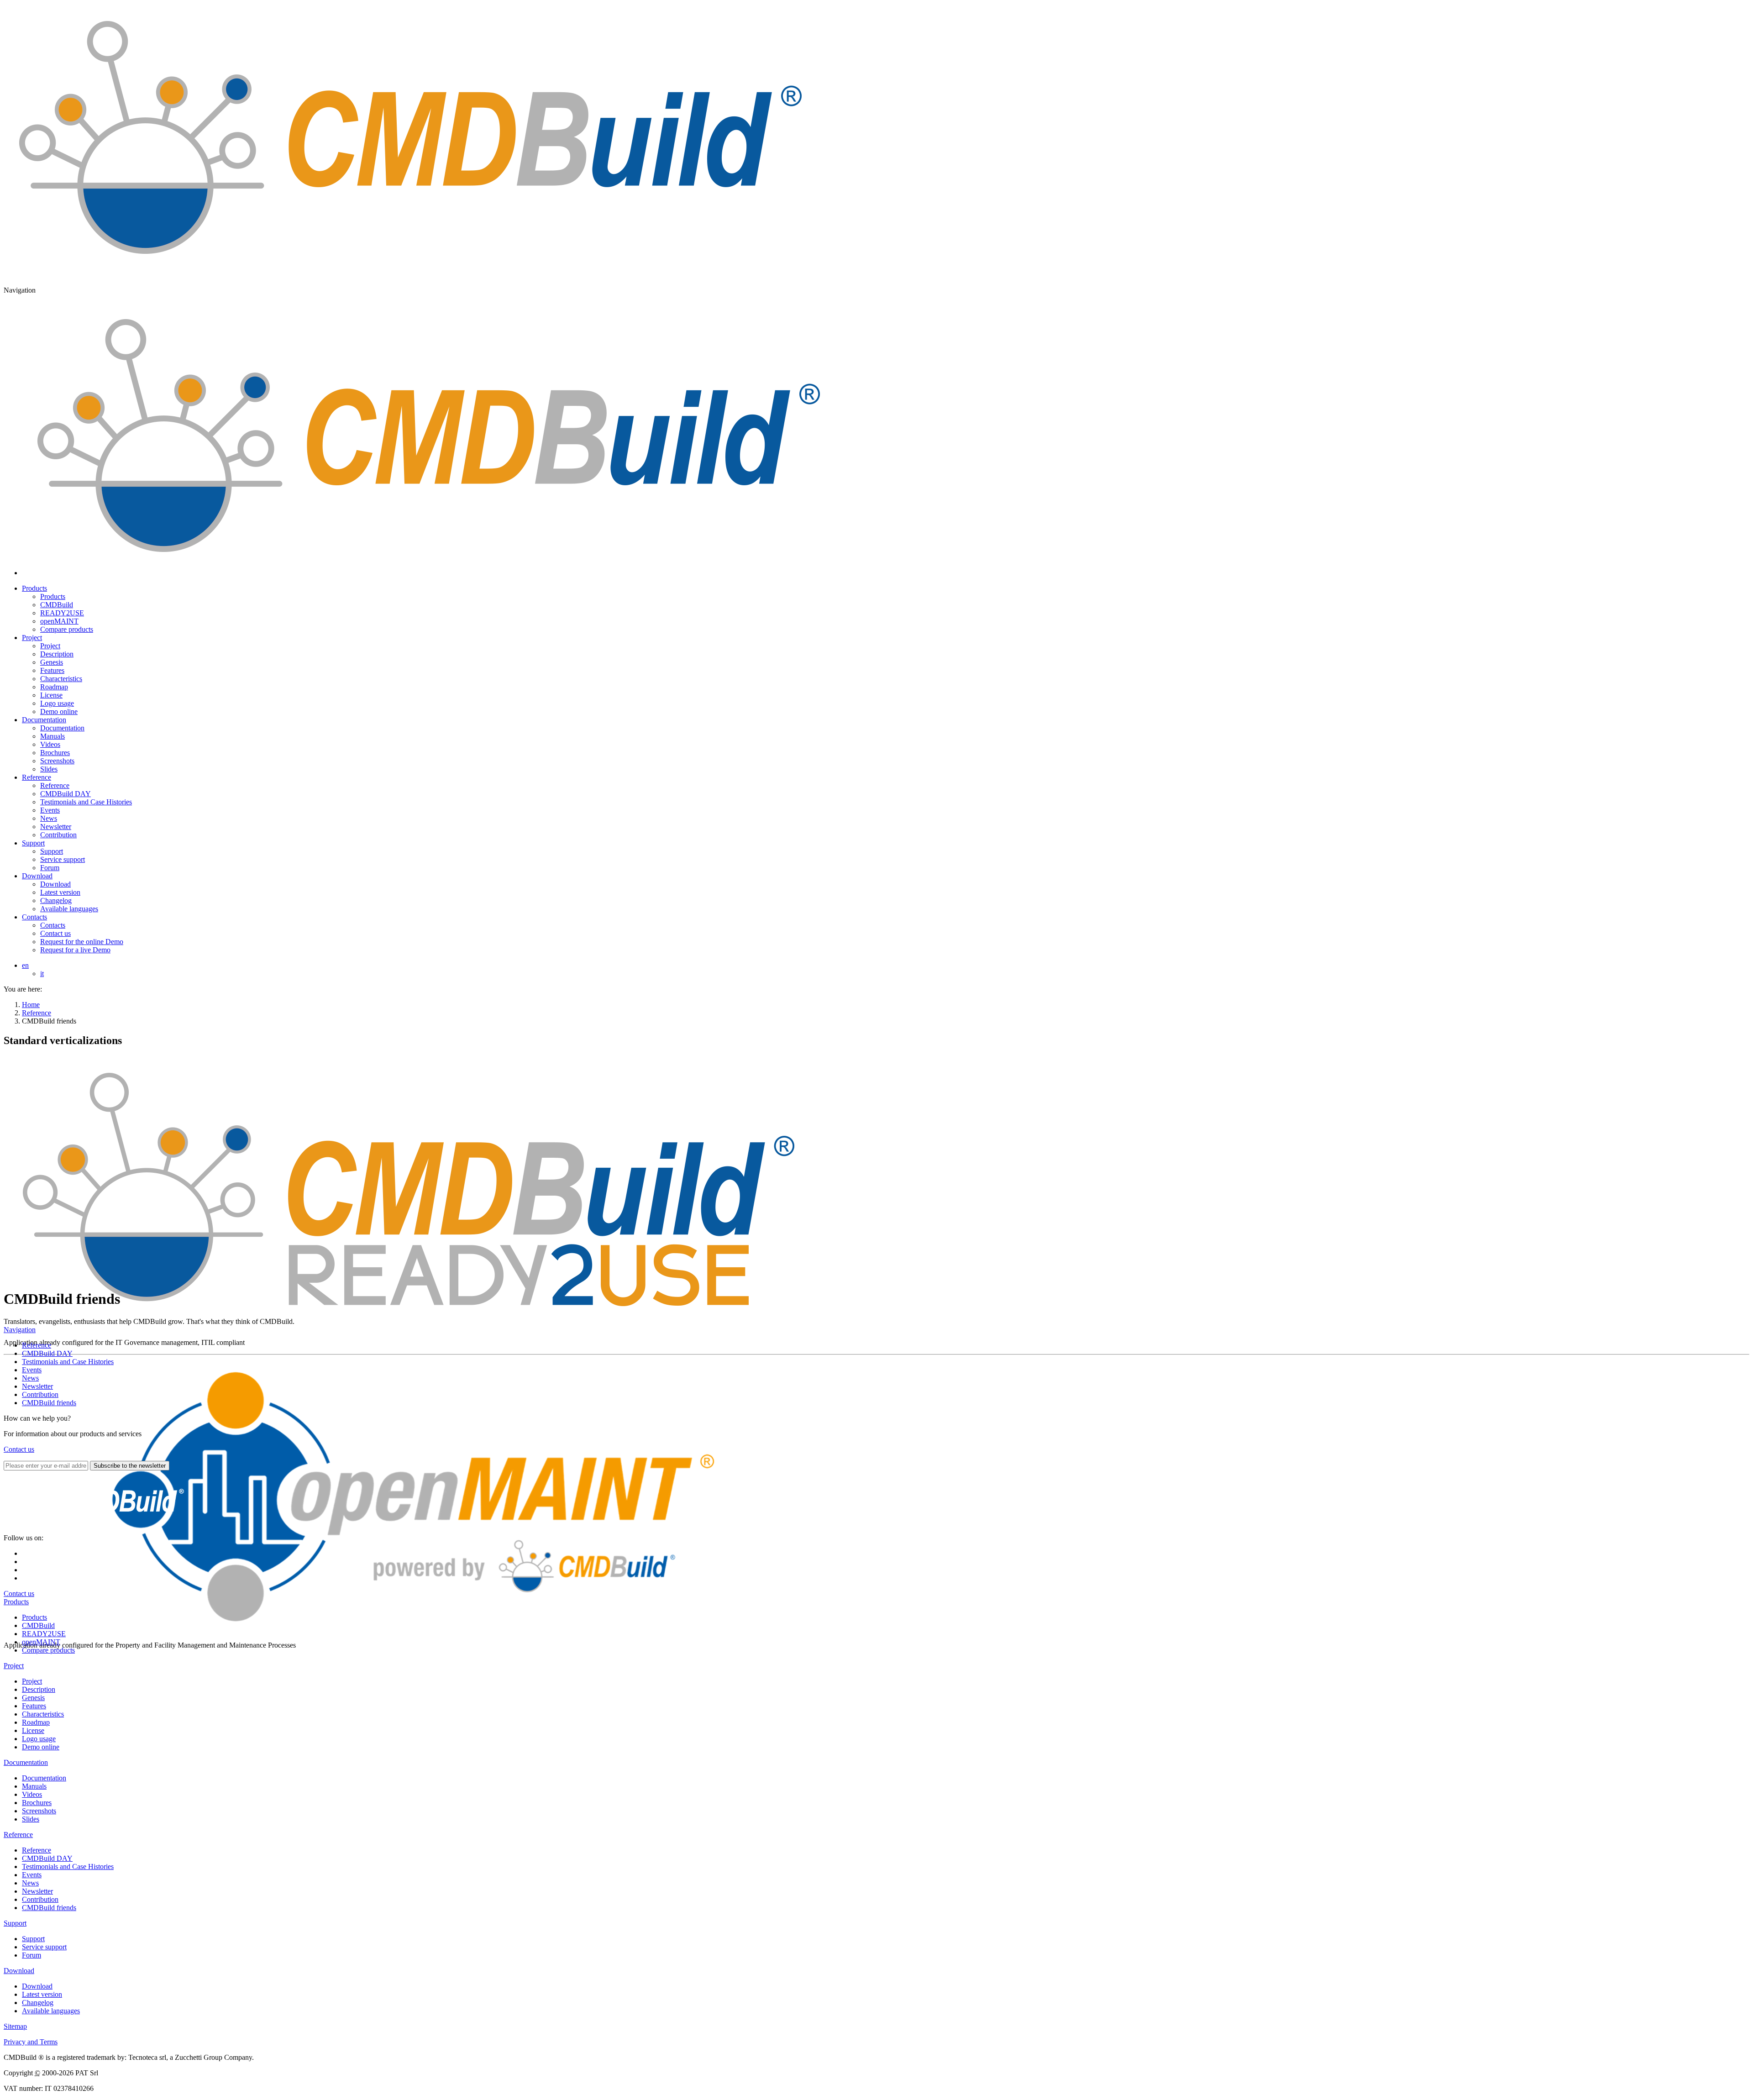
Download (37, 876)
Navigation (20, 1330)
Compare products (48, 1650)
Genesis (33, 1698)
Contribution (40, 1394)
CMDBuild (38, 1625)
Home (31, 1005)
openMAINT (41, 1642)
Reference (37, 777)
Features (34, 1706)
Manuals (34, 1786)
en (25, 965)
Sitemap (15, 2026)
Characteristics (43, 1714)
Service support (44, 1947)
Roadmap (36, 1722)
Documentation (44, 720)
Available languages (51, 2011)
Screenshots (39, 1811)
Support (33, 843)
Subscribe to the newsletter (130, 1466)
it (42, 974)
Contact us (19, 1449)
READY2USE (44, 1634)
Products (34, 588)
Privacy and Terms (31, 2042)
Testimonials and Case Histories (68, 1362)
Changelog (38, 2003)
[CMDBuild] (408, 275)
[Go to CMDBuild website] (95, 1530)
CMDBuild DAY (47, 1353)
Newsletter (37, 1386)
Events (32, 1370)
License (33, 1730)
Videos (32, 1794)
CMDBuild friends (49, 1403)
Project (32, 638)
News (30, 1378)
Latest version (42, 1994)
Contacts (34, 917)
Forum (31, 1955)
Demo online (41, 1747)
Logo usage (39, 1739)
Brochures (37, 1803)
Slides (31, 1819)
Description (39, 1689)
